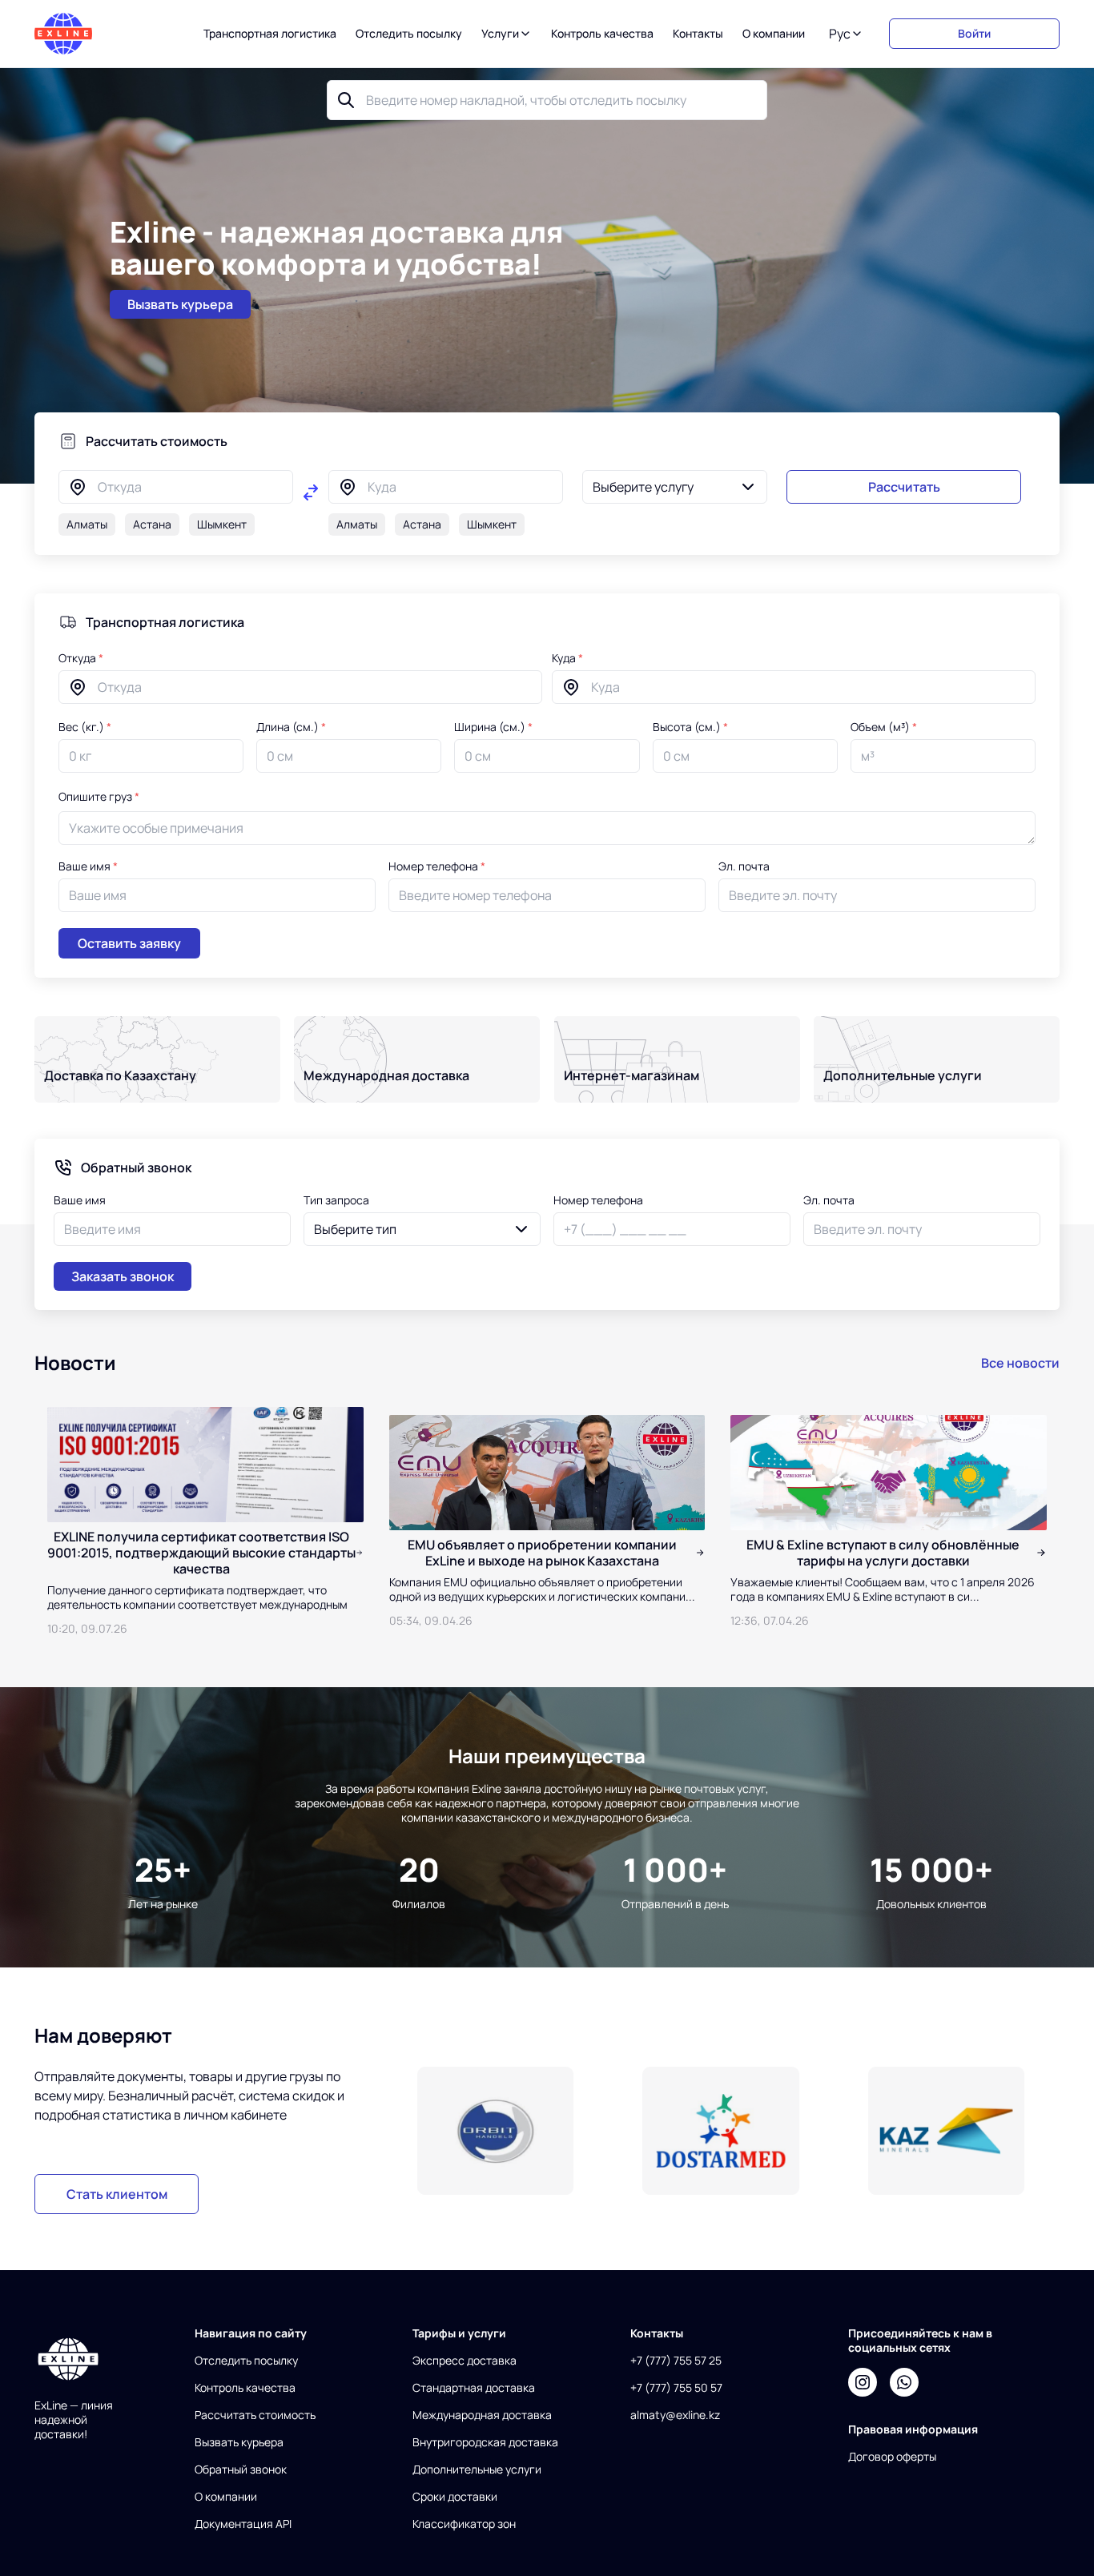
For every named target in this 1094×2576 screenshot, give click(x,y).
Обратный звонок (241, 2470)
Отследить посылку (409, 34)
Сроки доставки (455, 2497)
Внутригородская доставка (485, 2442)
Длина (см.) (291, 727)
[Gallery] (721, 2131)
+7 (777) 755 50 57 (676, 2388)
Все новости (1020, 1363)
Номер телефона (437, 866)
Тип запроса (336, 1200)
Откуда (81, 658)
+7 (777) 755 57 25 (676, 2361)
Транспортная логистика (270, 34)
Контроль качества (602, 34)
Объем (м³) (884, 727)
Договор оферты (892, 2457)
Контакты (698, 34)
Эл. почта (744, 866)
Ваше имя (88, 866)
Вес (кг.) (85, 727)
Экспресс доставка (465, 2361)
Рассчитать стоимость (255, 2415)
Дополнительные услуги (477, 2470)
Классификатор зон (464, 2524)
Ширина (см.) (493, 727)
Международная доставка (482, 2415)
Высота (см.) (690, 727)
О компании (774, 34)
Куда (567, 658)
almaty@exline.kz (675, 2415)
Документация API (243, 2524)
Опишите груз (99, 796)
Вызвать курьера (239, 2442)
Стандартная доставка (474, 2388)
